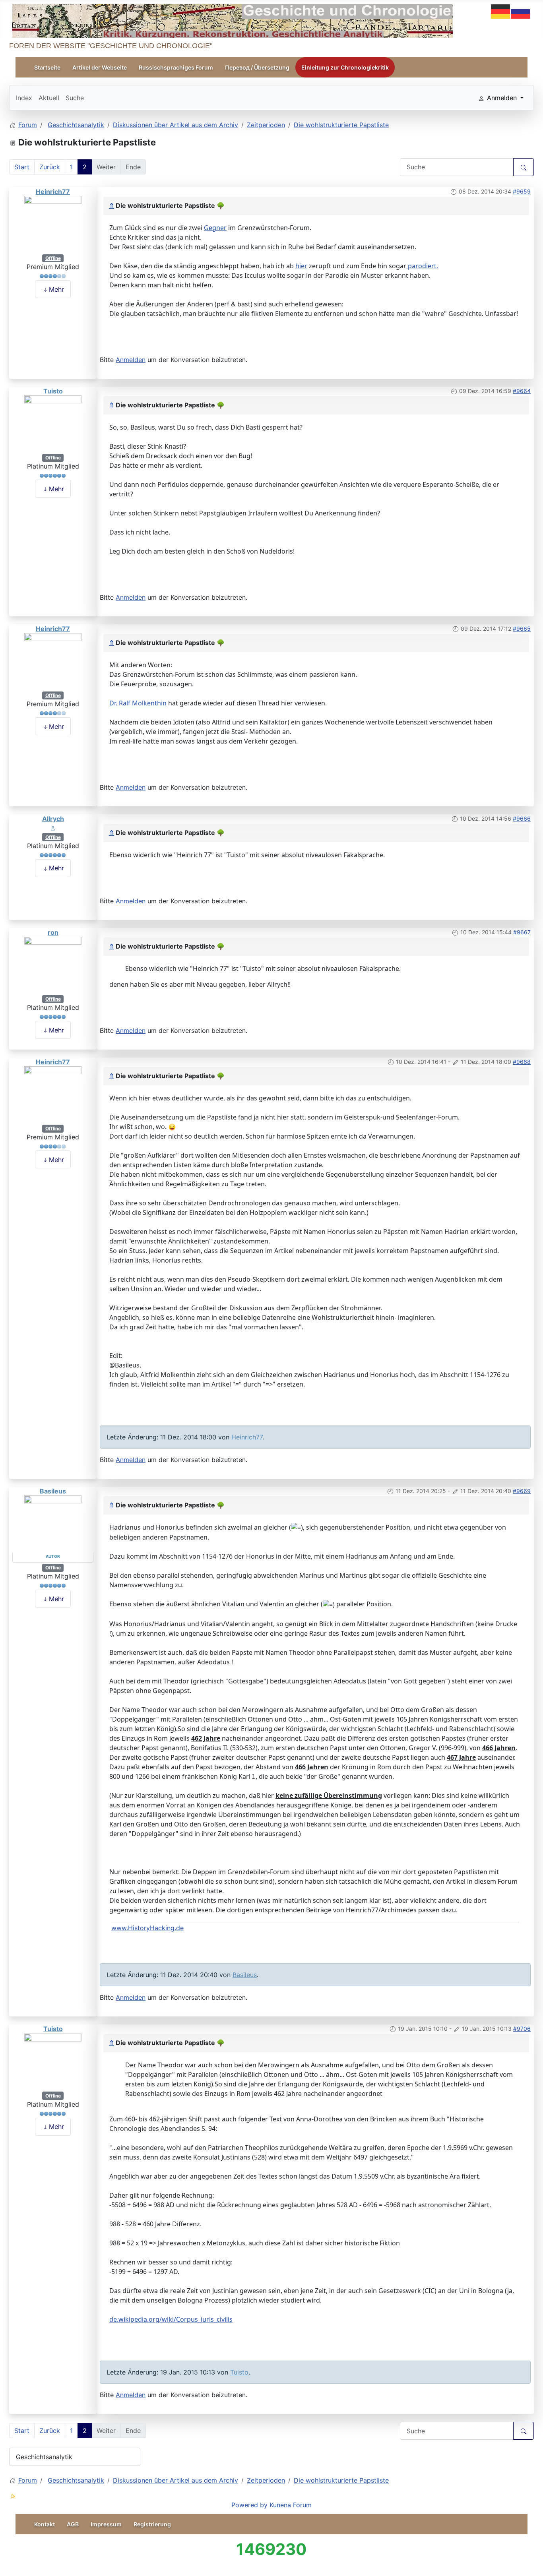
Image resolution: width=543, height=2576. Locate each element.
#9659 (522, 191)
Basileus (53, 1491)
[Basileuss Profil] (53, 1524)
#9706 (522, 2029)
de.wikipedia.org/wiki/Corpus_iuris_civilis (171, 2319)
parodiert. (422, 266)
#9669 (522, 1491)
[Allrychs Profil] (53, 827)
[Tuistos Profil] (53, 424)
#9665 (522, 629)
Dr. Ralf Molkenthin (138, 703)
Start (22, 167)
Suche (75, 98)
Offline (53, 258)
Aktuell (49, 98)
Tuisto (53, 391)
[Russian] (521, 11)
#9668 (522, 1062)
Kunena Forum (291, 2505)
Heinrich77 (53, 192)
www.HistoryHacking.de (147, 1928)
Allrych (53, 819)
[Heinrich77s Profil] (53, 224)
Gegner (215, 228)
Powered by (249, 2505)
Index (24, 98)
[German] (501, 11)
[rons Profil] (53, 965)
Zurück (50, 167)
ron (53, 932)
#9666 (522, 818)
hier (301, 266)
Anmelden (131, 360)
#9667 (522, 932)
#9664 (522, 391)
